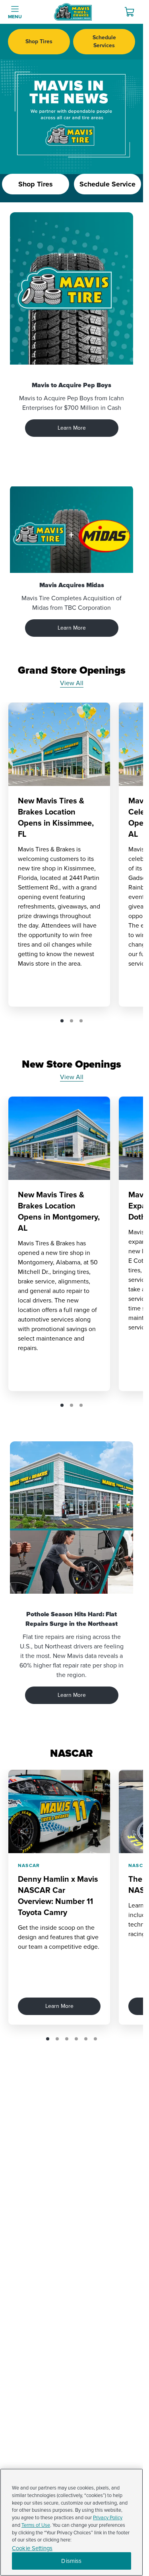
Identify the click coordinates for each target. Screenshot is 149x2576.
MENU (15, 17)
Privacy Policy (108, 2518)
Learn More (72, 428)
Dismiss (71, 2561)
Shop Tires (39, 41)
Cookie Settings (32, 2548)
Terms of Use (36, 2525)
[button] (62, 1021)
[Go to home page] (73, 12)
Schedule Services (104, 41)
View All (72, 683)
